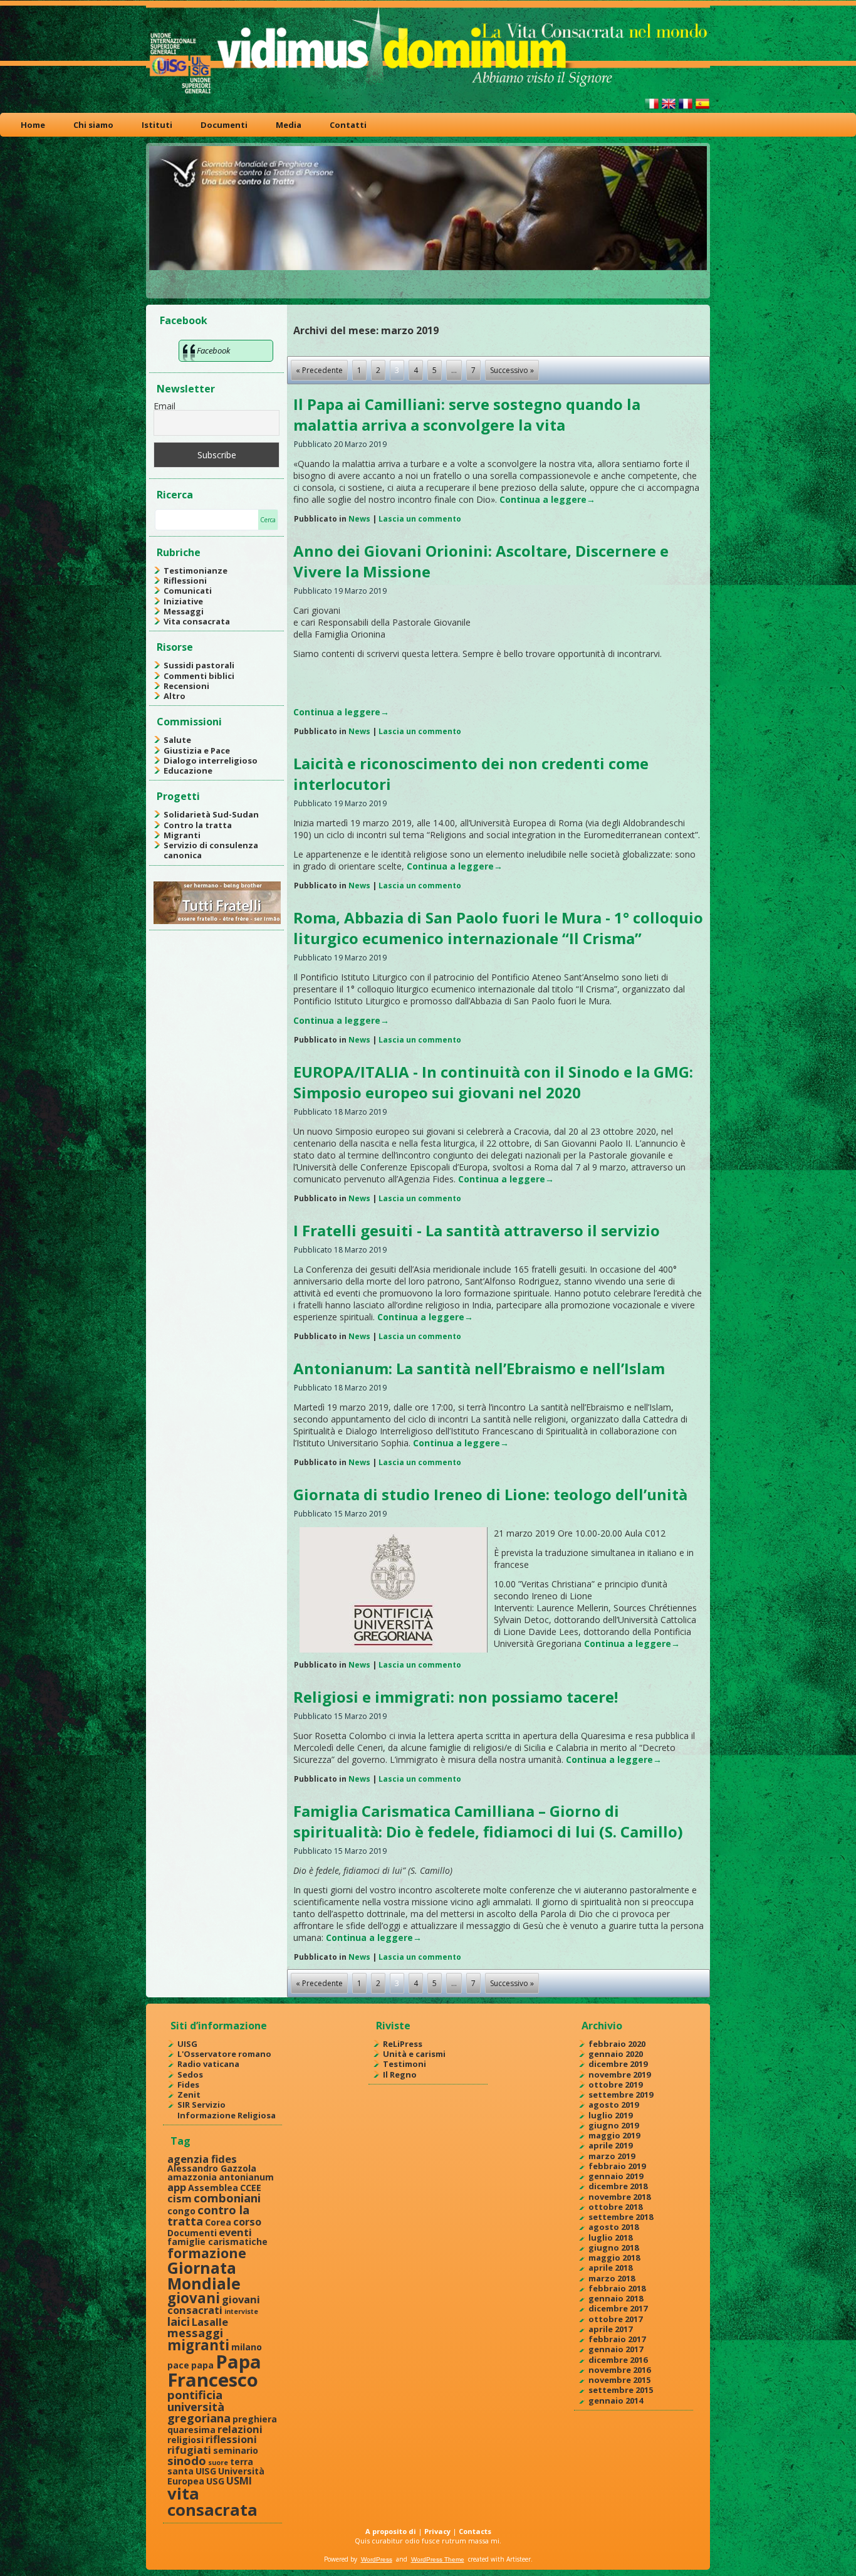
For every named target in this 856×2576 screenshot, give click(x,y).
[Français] (686, 109)
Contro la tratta (198, 825)
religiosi (185, 2440)
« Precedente (319, 370)
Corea (218, 2222)
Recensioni (186, 686)
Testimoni (405, 2064)
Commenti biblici (199, 676)
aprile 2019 (610, 2145)
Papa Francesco (214, 2371)
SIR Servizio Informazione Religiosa (227, 2110)
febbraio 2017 (617, 2339)
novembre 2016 (619, 2370)
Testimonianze (196, 570)
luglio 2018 (610, 2237)
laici (179, 2321)
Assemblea (213, 2188)
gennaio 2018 (616, 2298)
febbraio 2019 (617, 2166)
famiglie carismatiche (217, 2242)
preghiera (255, 2419)
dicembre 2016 (618, 2360)
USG (215, 2481)
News (359, 519)
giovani (194, 2298)
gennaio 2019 (616, 2176)
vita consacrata (212, 2501)
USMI (239, 2480)
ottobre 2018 (615, 2207)
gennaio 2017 (616, 2349)
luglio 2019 (610, 2115)
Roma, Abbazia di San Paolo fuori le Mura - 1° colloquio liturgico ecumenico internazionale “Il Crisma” (498, 928)
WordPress (377, 2559)
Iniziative (183, 601)
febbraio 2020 (617, 2044)
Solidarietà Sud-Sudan (211, 814)
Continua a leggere (547, 499)
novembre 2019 (619, 2074)
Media (289, 125)
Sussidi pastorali (199, 665)
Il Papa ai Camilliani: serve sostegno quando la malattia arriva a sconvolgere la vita (467, 414)
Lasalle (210, 2322)
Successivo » (512, 370)
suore (218, 2463)
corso (247, 2221)
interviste (241, 2311)
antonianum (246, 2177)
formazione (207, 2253)
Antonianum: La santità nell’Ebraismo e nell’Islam (479, 1368)
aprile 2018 (610, 2268)
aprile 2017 (610, 2329)
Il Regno (400, 2074)
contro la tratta (208, 2215)
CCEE (251, 2188)
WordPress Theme (438, 2559)
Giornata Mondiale (204, 2275)
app (177, 2187)
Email (164, 406)
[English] (669, 109)
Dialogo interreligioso (211, 760)
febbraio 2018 (617, 2288)
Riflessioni (185, 581)
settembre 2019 (621, 2095)
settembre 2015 (621, 2390)
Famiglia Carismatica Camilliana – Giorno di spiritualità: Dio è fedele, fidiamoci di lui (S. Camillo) (488, 1821)
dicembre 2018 (618, 2186)
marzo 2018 (612, 2278)
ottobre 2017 (615, 2319)
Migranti (182, 835)
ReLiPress (403, 2044)
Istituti (157, 125)
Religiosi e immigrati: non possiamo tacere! (456, 1697)
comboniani (227, 2198)
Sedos (190, 2074)
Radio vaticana (208, 2064)
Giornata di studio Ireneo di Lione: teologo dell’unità (490, 1494)
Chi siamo (93, 125)
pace (178, 2365)
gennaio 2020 (616, 2054)
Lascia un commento (420, 519)
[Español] (702, 109)
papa (202, 2365)
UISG (187, 2044)
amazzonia (192, 2177)
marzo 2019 (612, 2156)
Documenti (224, 125)
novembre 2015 (619, 2380)
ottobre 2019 (615, 2084)
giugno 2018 (613, 2247)
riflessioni (231, 2439)
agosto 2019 (613, 2105)
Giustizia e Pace (197, 750)
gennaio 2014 (616, 2400)
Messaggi (184, 611)
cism (180, 2198)
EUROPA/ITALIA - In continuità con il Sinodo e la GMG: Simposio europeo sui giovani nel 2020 (493, 1082)
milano (247, 2347)
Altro (175, 696)
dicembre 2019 (618, 2064)
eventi (235, 2232)
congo (181, 2211)
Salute (177, 740)
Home (33, 125)
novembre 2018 (619, 2197)
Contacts (475, 2531)
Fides (188, 2084)
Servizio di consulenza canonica (211, 850)
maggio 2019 (614, 2135)
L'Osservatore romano (224, 2054)
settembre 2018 (621, 2217)
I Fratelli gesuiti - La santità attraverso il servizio (477, 1230)
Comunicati (188, 591)
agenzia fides (202, 2159)
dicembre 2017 (618, 2308)
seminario (236, 2450)
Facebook (184, 320)
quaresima (191, 2430)
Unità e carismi (414, 2054)
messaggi (195, 2332)
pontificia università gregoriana (199, 2406)
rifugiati (189, 2450)
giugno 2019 (613, 2125)
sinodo (187, 2460)
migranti (198, 2345)
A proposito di (391, 2531)
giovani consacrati (214, 2305)
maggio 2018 (614, 2258)
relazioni (240, 2429)
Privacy (437, 2531)
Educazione (188, 770)
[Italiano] (652, 109)
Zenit (189, 2095)
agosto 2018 (613, 2227)
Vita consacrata (197, 621)
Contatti (348, 125)
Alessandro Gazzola (212, 2168)
